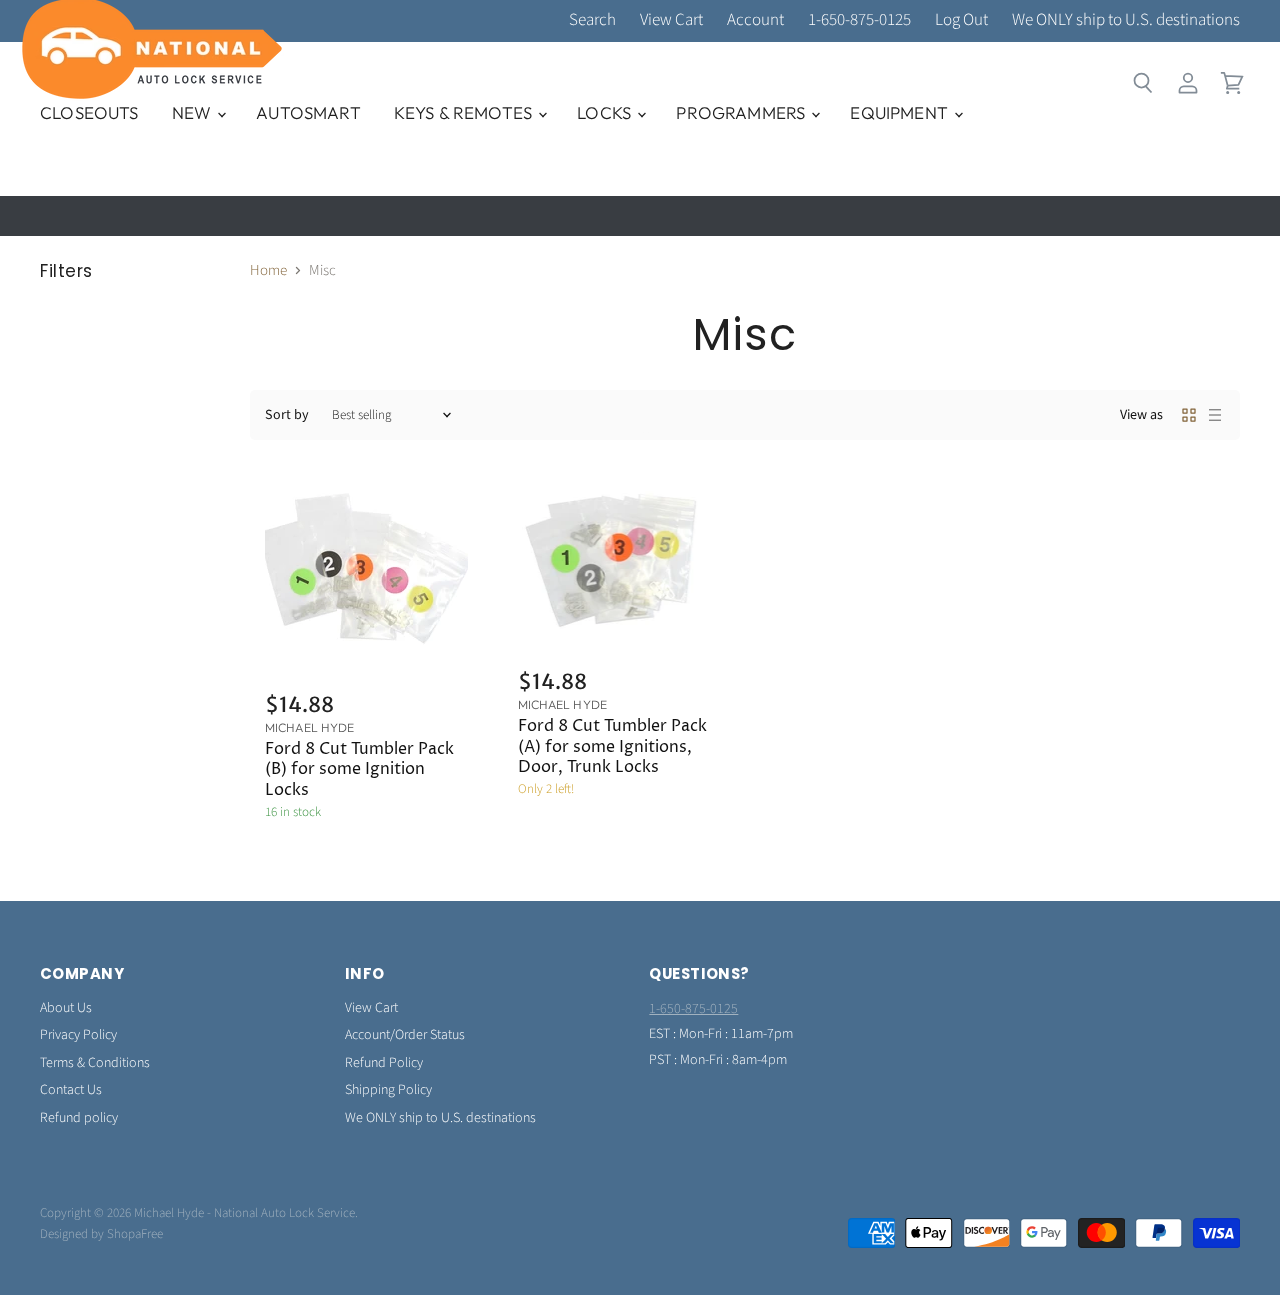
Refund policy (79, 1118)
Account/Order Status (405, 1035)
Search (592, 21)
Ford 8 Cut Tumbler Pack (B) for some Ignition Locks (359, 770)
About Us (66, 1008)
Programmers (742, 112)
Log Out (961, 21)
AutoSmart (308, 112)
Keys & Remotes (465, 112)
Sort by (287, 415)
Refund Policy (384, 1063)
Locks (606, 112)
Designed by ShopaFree (101, 1234)
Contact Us (71, 1090)
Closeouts (89, 112)
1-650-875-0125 (859, 21)
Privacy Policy (78, 1035)
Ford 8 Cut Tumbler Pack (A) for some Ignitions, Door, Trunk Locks (612, 747)
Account (755, 21)
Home (268, 270)
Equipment (901, 112)
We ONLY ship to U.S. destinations (1126, 21)
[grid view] (1189, 415)
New (194, 112)
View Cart (671, 21)
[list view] (1215, 415)
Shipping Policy (388, 1090)
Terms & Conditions (95, 1063)
